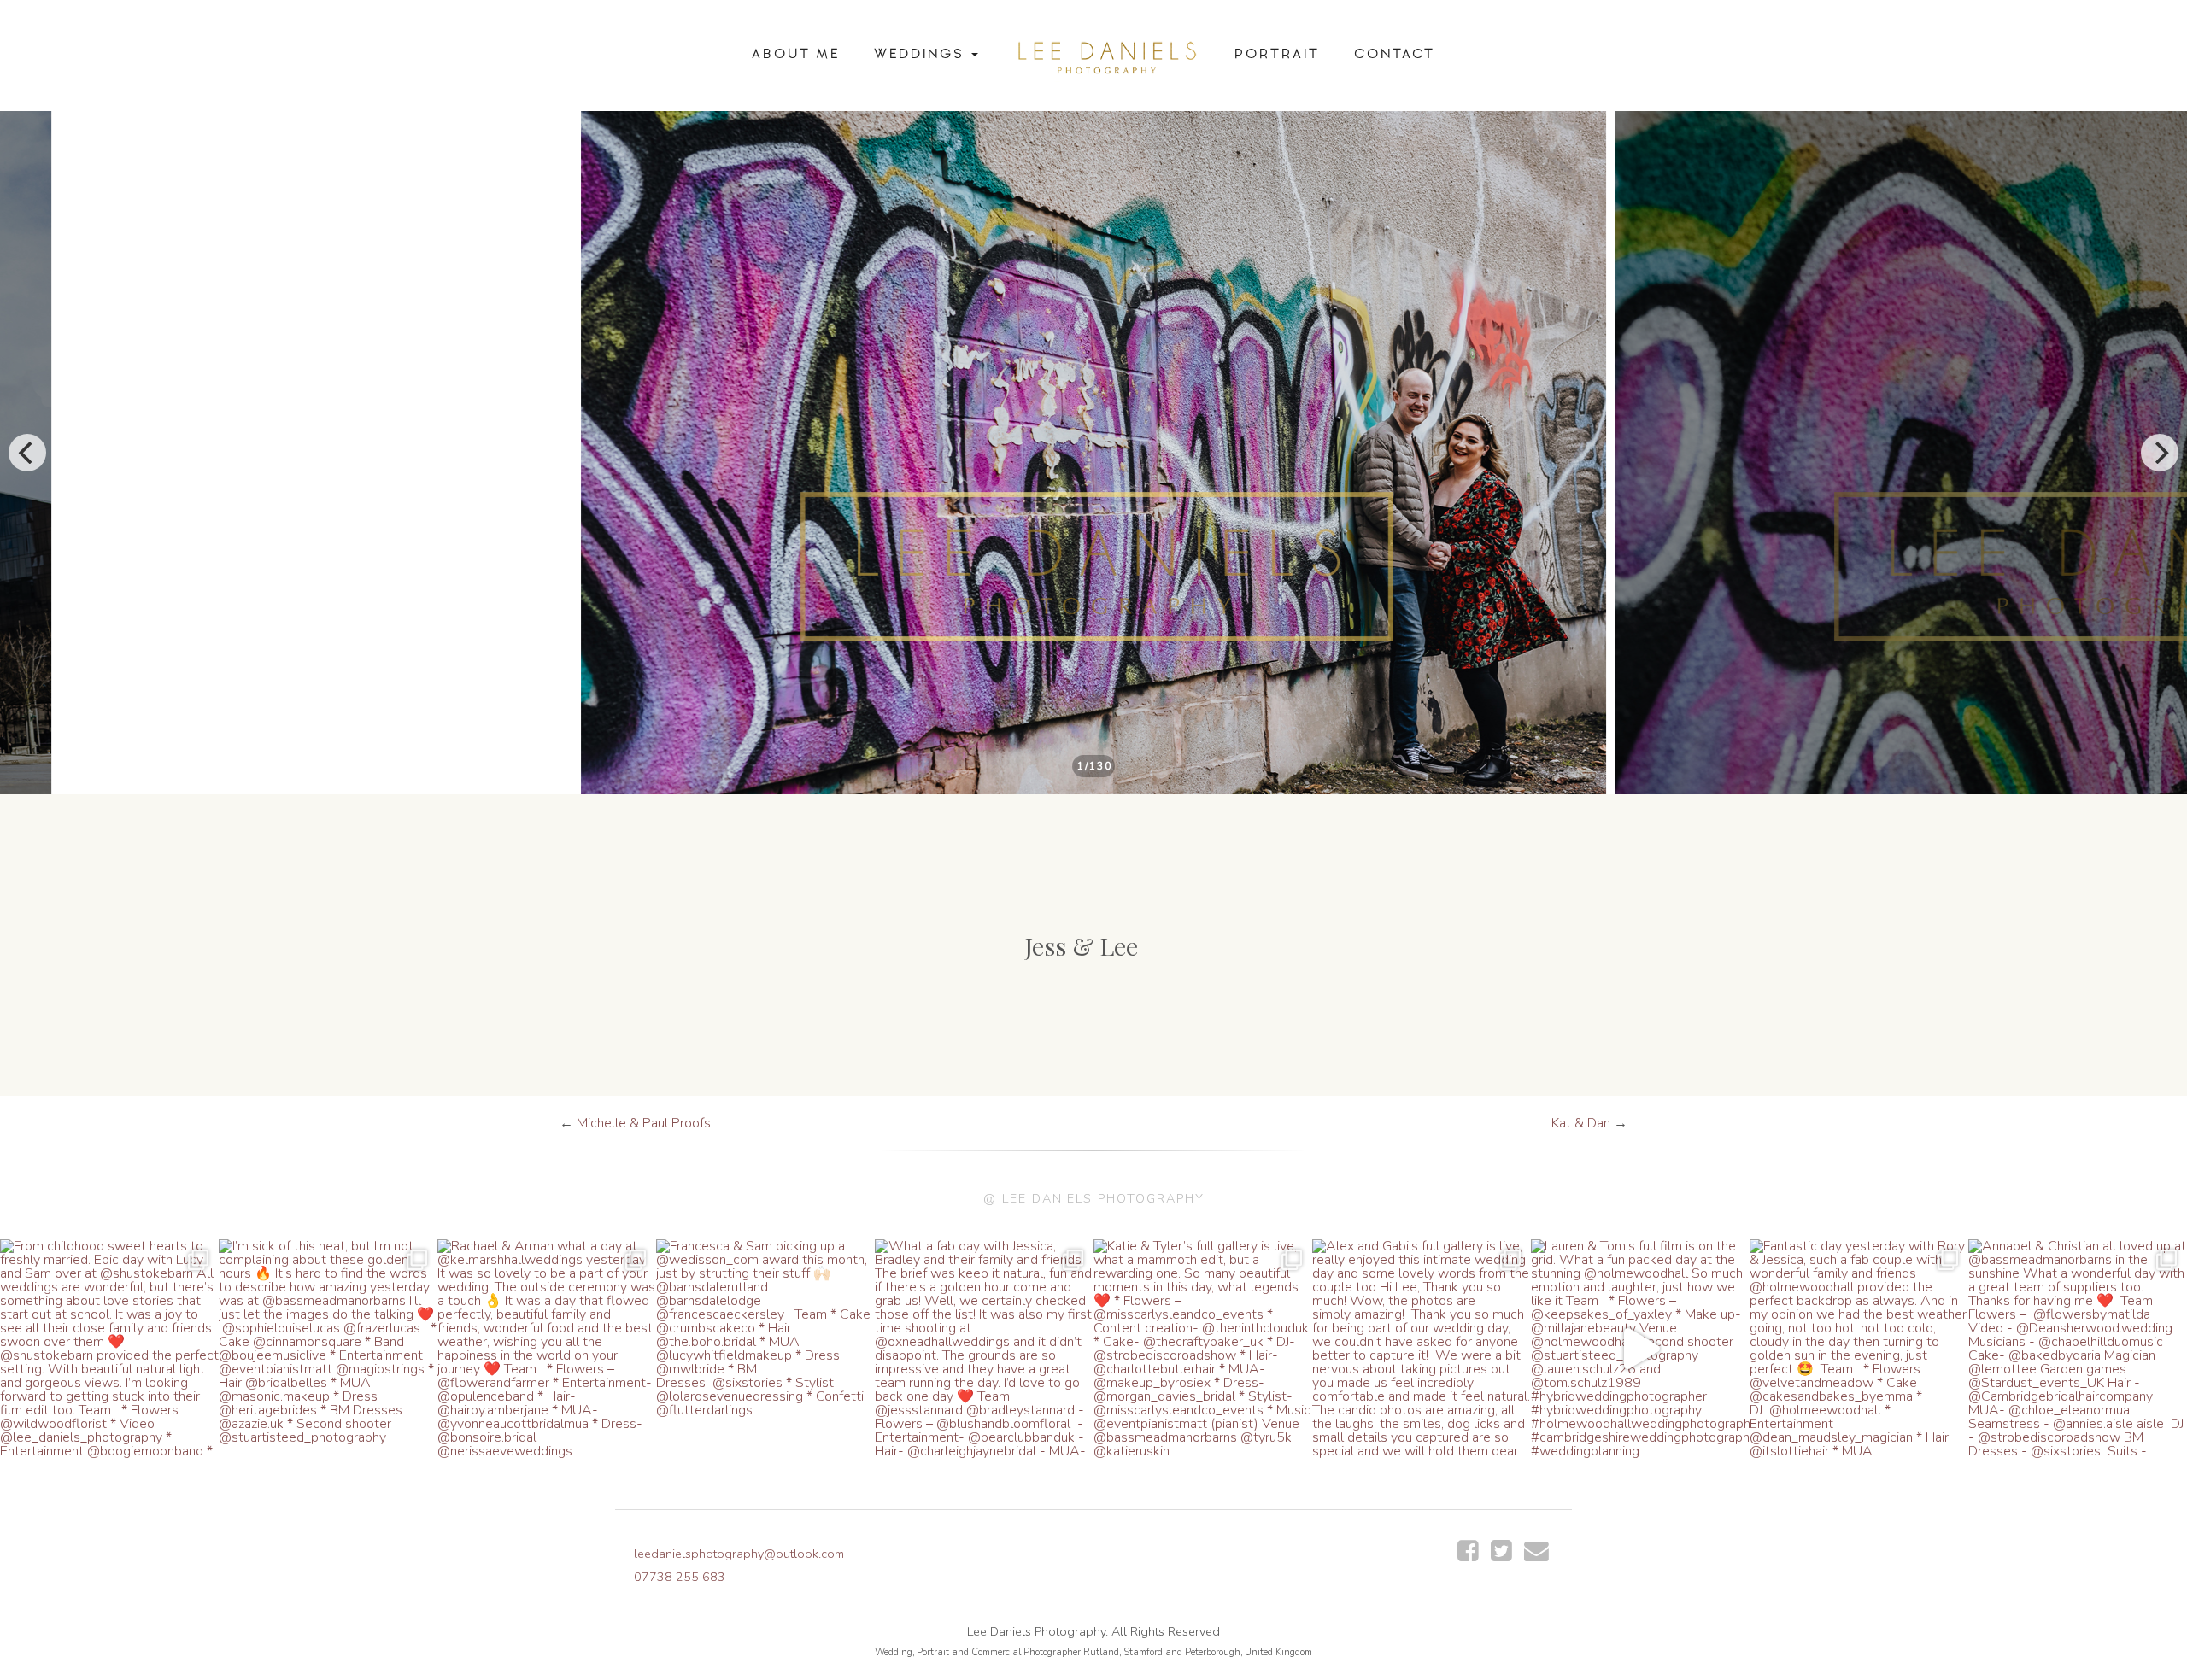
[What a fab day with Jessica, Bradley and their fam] (984, 1349)
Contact (1395, 54)
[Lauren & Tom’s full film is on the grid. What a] (1640, 1349)
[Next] (2160, 453)
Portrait (1277, 54)
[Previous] (27, 453)
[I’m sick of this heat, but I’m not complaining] (328, 1349)
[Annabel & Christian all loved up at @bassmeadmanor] (2078, 1349)
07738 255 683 (680, 1577)
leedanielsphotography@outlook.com (739, 1554)
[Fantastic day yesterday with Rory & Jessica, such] (1859, 1349)
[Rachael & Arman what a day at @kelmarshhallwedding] (547, 1349)
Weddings (922, 54)
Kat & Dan (1581, 1123)
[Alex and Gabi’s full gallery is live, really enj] (1422, 1349)
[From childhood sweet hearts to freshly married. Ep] (109, 1349)
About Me (796, 54)
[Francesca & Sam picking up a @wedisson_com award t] (765, 1349)
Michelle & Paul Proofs (644, 1123)
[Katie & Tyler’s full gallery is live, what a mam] (1203, 1349)
